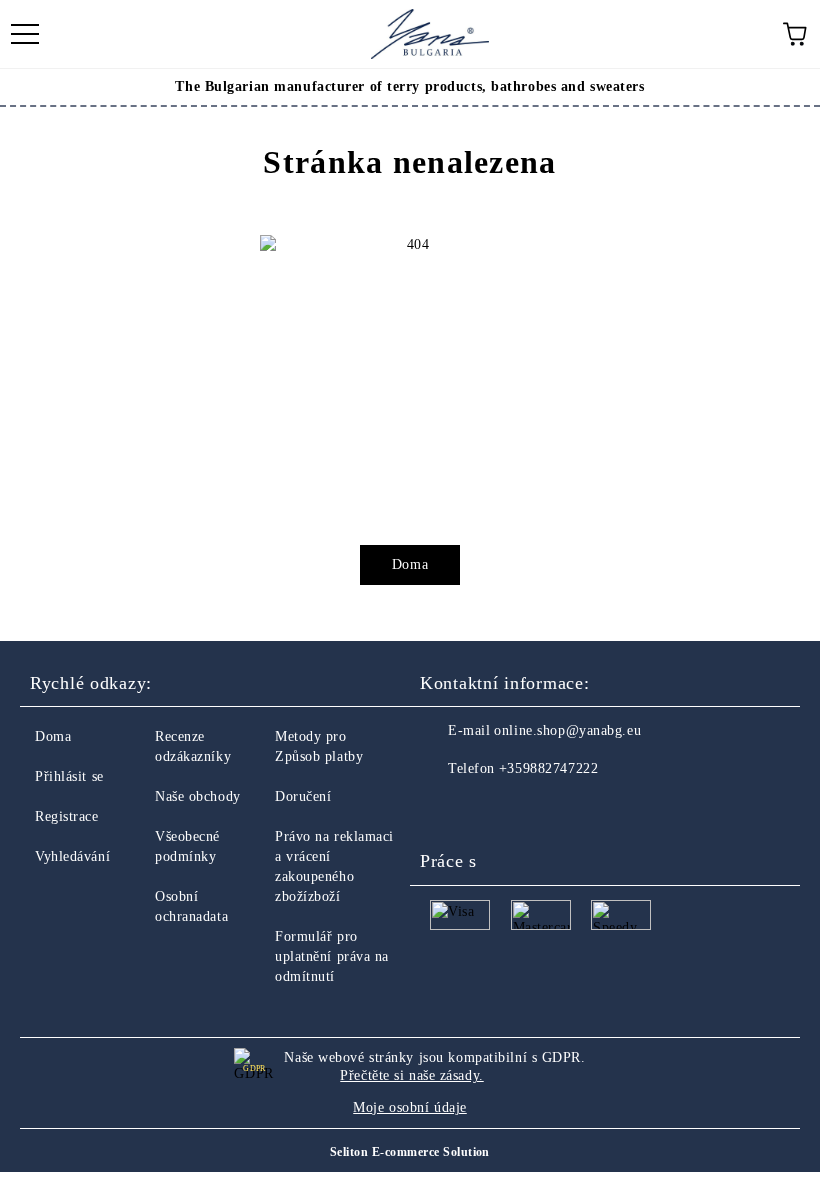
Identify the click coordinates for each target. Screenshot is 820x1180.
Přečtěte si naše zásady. (411, 1075)
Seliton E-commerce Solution (410, 1152)
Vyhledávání (72, 856)
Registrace (67, 816)
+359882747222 (548, 768)
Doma (410, 564)
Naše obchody (198, 796)
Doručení (303, 796)
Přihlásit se (69, 776)
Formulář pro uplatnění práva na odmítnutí (332, 956)
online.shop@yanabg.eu (567, 730)
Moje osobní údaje (410, 1107)
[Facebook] (446, 809)
